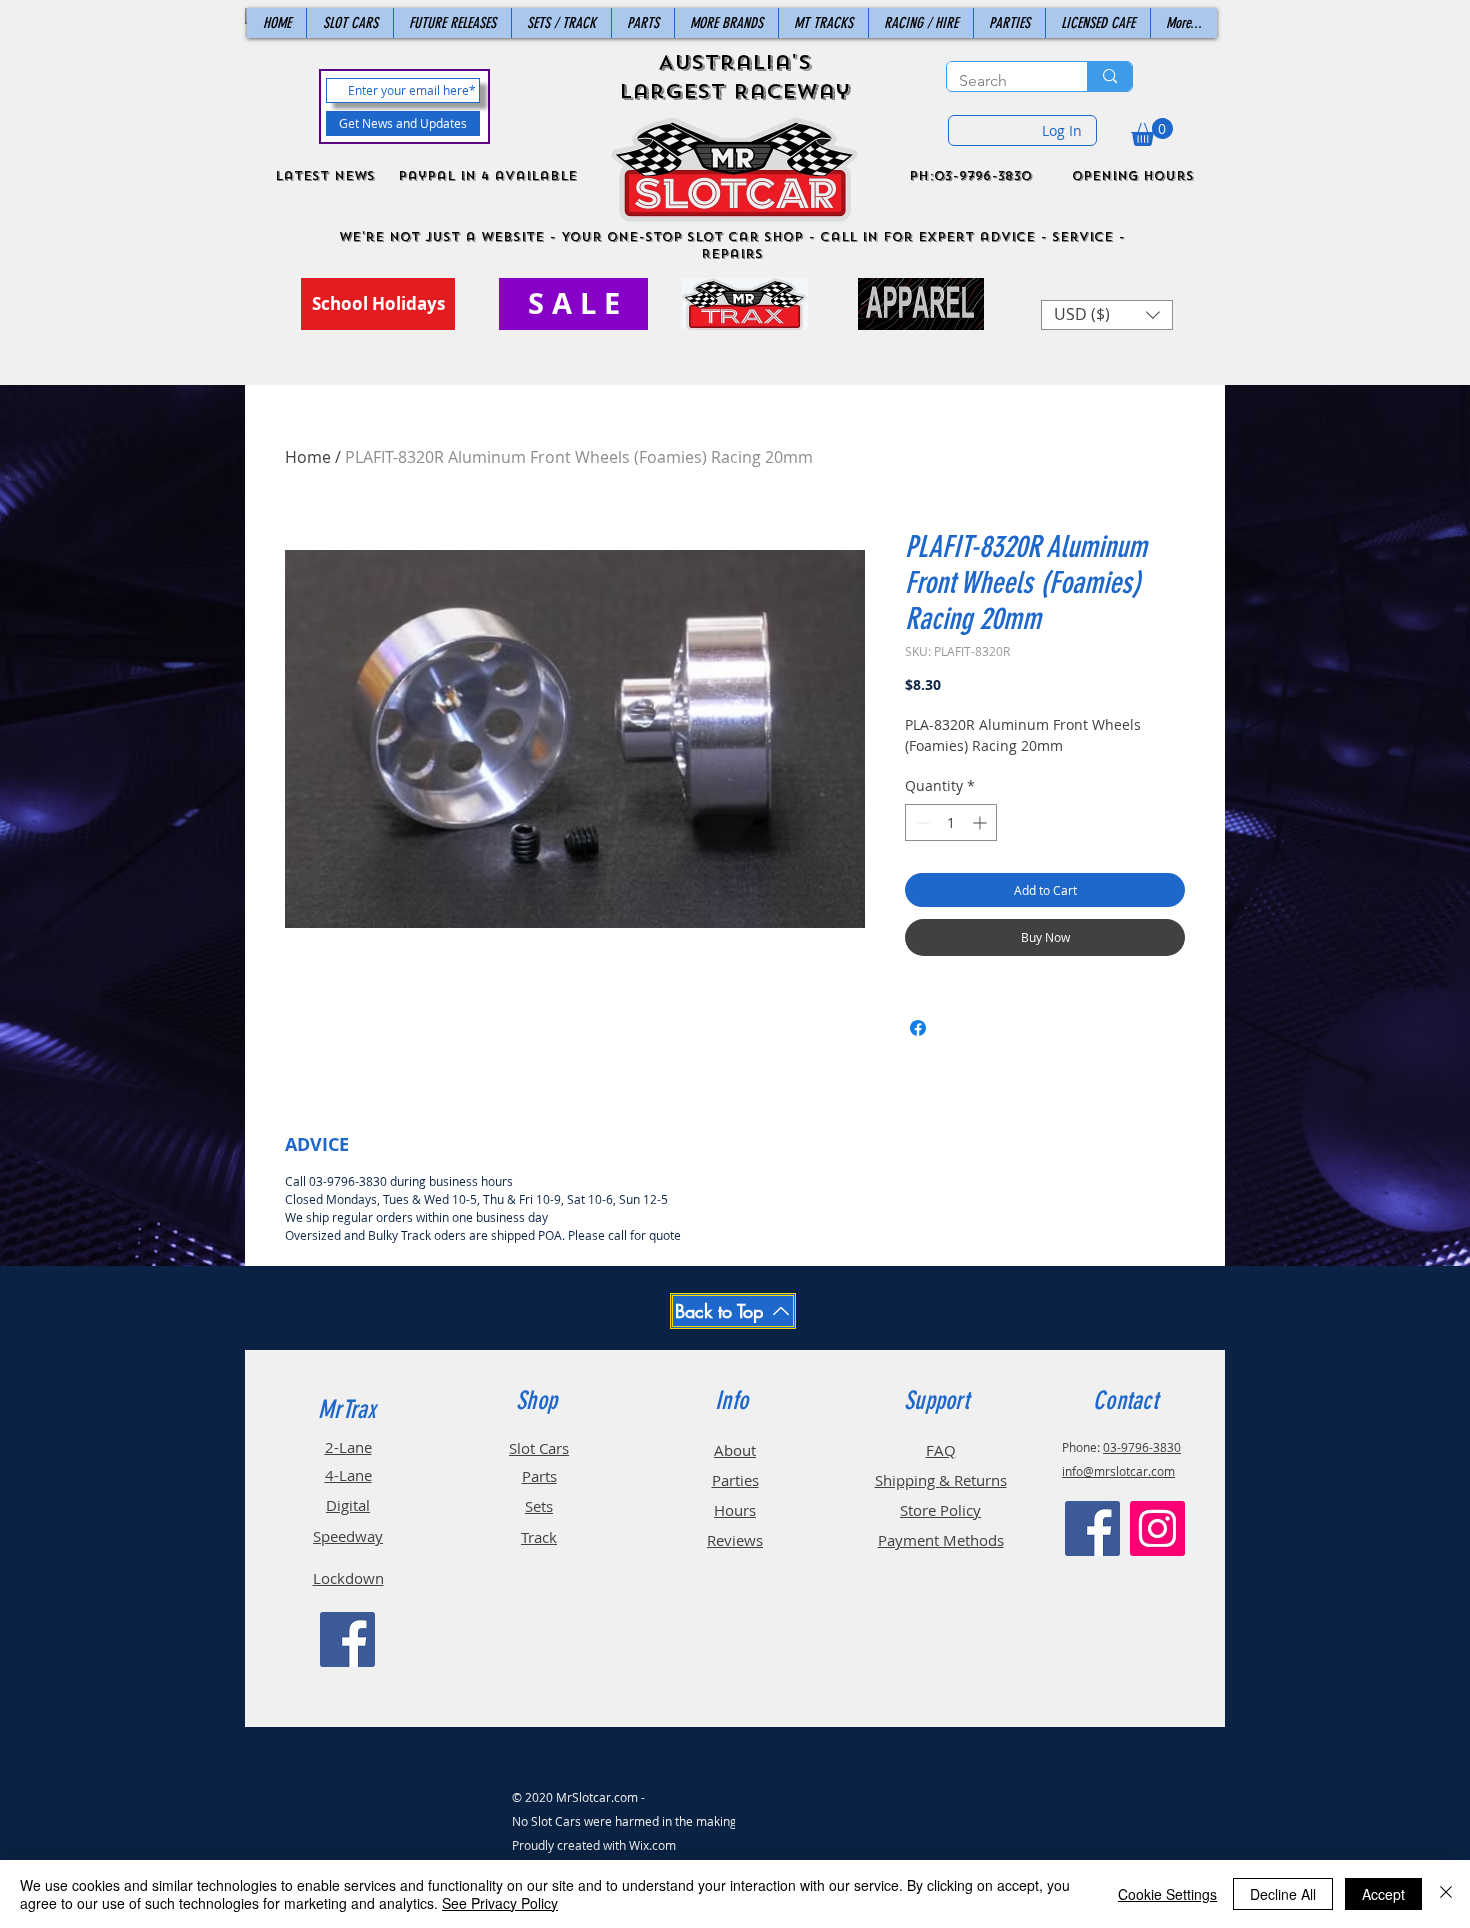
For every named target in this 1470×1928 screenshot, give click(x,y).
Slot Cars (539, 1448)
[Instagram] (1157, 1528)
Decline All (1283, 1894)
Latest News (325, 176)
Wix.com (652, 1845)
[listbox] (1107, 315)
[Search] (1109, 76)
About (735, 1450)
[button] (1152, 132)
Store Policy (940, 1510)
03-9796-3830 (1142, 1447)
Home (308, 457)
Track (539, 1537)
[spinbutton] (951, 822)
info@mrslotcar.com (1118, 1471)
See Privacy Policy (500, 1903)
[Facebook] (347, 1639)
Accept (1383, 1894)
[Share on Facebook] (918, 1028)
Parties (735, 1480)
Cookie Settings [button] (1167, 1894)
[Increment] (981, 822)
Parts (539, 1476)
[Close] (1446, 1894)
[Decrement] (920, 822)
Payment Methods (941, 1540)
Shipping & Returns (941, 1480)
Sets (539, 1506)
